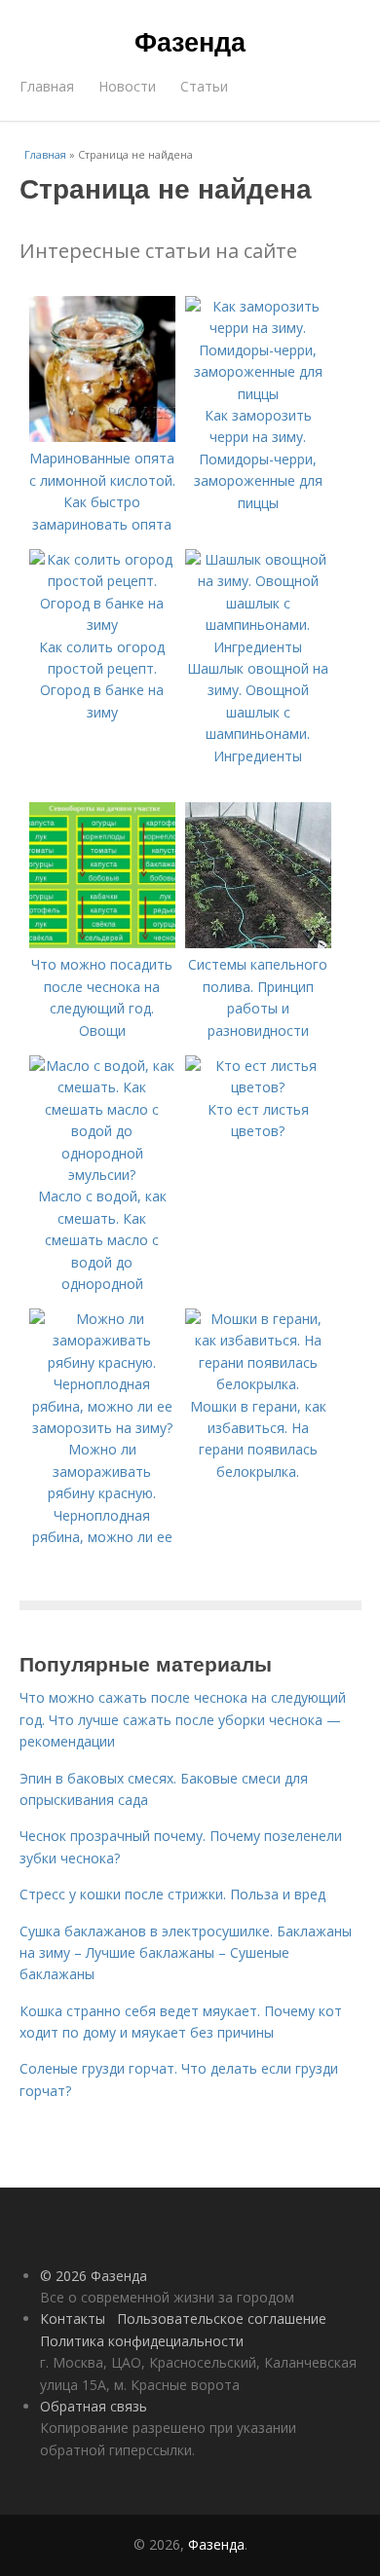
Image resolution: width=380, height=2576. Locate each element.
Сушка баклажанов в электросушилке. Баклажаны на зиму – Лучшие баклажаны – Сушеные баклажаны (186, 1953)
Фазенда (190, 41)
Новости (127, 86)
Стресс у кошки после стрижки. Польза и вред (172, 1894)
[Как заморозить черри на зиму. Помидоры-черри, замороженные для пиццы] (258, 394)
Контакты (73, 2318)
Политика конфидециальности (142, 2341)
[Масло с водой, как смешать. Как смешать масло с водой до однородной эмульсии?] (102, 1175)
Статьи (204, 86)
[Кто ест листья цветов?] (258, 1087)
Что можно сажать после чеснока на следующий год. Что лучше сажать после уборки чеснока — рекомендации (183, 1719)
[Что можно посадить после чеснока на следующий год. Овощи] (102, 943)
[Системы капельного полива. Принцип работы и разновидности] (258, 943)
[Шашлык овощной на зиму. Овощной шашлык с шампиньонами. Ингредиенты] (258, 647)
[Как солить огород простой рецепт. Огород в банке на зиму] (102, 625)
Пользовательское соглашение (222, 2318)
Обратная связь (94, 2406)
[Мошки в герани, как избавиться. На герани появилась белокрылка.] (258, 1384)
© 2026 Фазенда (94, 2276)
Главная (47, 86)
